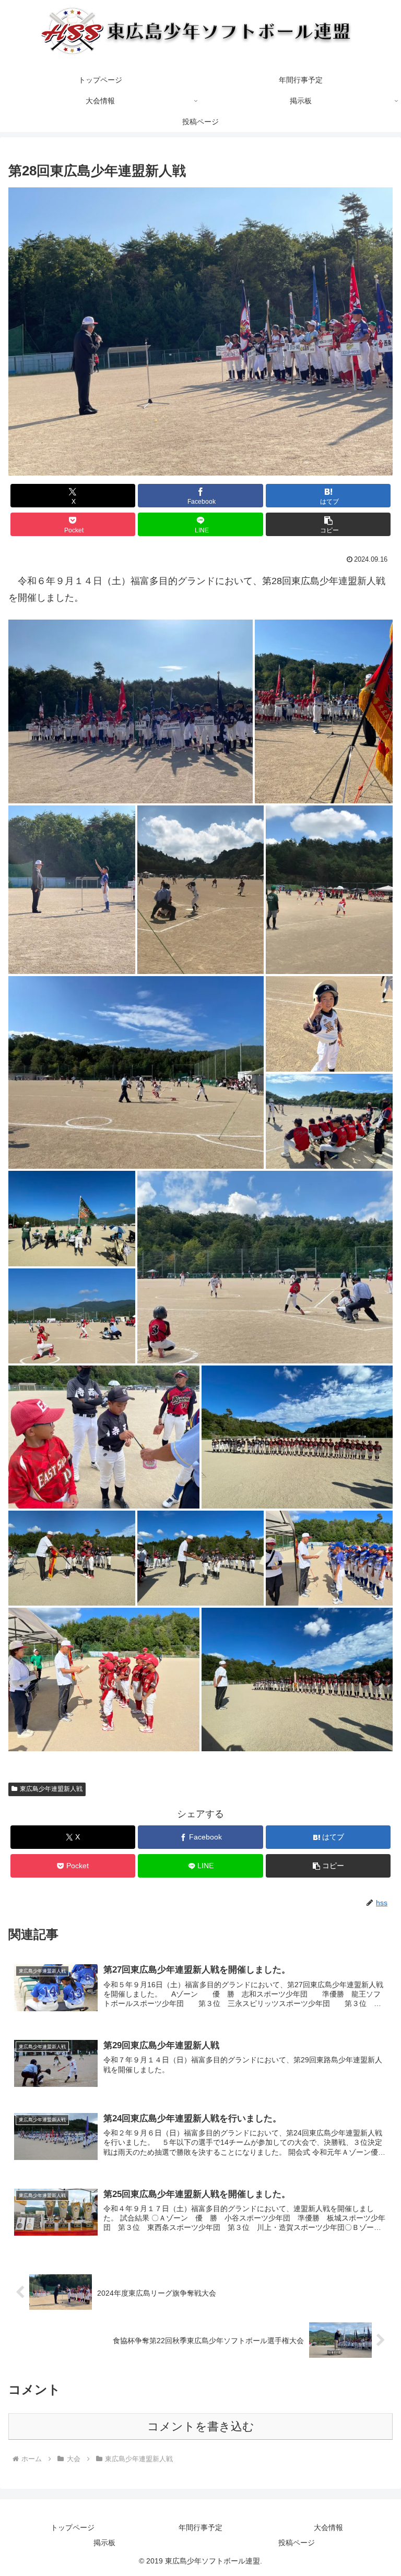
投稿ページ (297, 2543)
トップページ (73, 2527)
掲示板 (104, 2543)
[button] (328, 524)
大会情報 (328, 2527)
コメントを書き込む (201, 2426)
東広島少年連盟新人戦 (51, 1789)
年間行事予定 (200, 2527)
